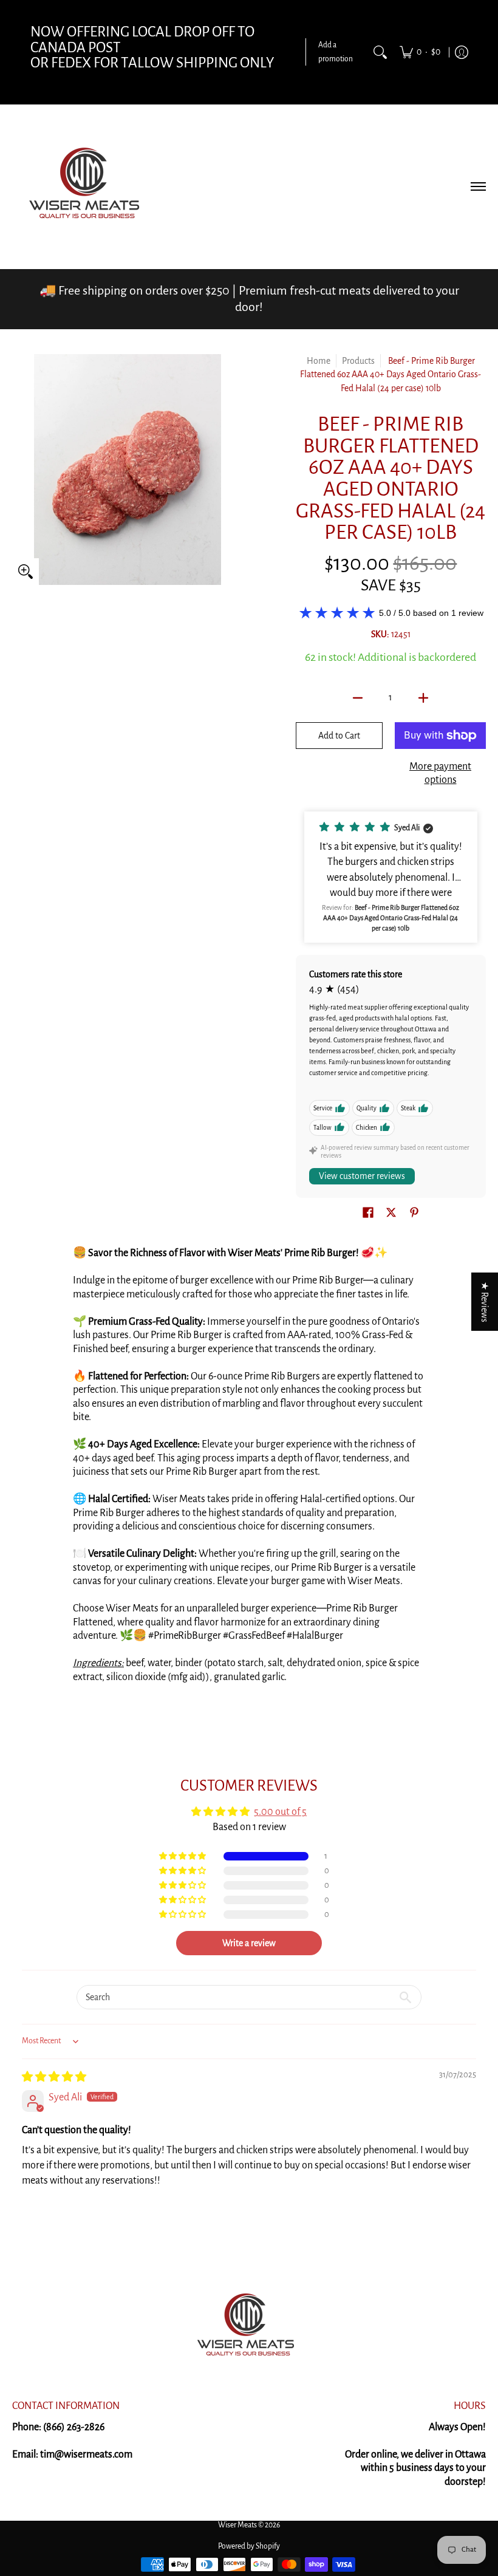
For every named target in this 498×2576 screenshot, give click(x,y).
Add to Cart (339, 736)
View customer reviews (362, 1176)
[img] (54, 2077)
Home (319, 361)
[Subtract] (358, 698)
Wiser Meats (237, 2525)
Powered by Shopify (249, 2546)
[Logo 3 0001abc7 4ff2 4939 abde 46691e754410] (249, 2328)
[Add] (423, 698)
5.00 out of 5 (280, 1812)
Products (358, 361)
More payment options (440, 774)
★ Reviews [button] (485, 1301)
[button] (391, 877)
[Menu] (478, 186)
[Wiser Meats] (88, 186)
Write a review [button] (249, 1943)
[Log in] (462, 52)
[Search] (380, 52)
